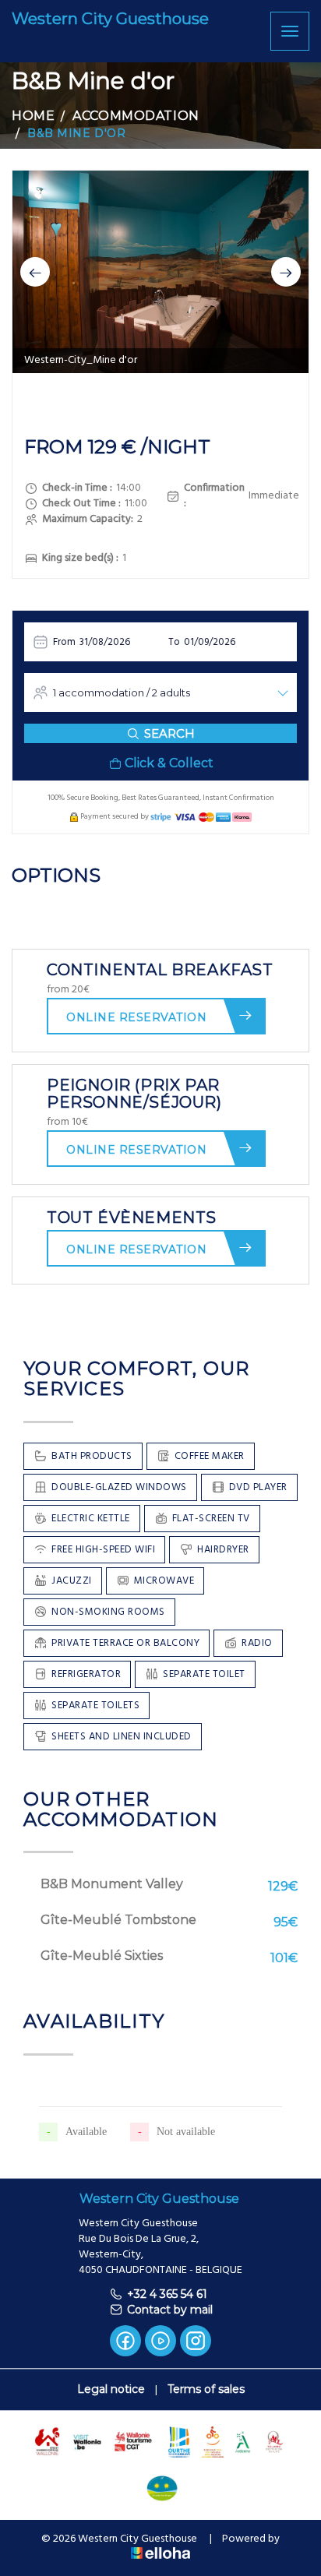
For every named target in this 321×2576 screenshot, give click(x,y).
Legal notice (111, 2389)
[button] (35, 272)
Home (33, 116)
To (174, 642)
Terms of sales (206, 2389)
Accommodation (136, 116)
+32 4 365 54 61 (167, 2294)
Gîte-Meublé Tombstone (118, 1920)
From (64, 642)
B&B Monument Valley (112, 1884)
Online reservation (136, 1017)
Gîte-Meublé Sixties (102, 1956)
